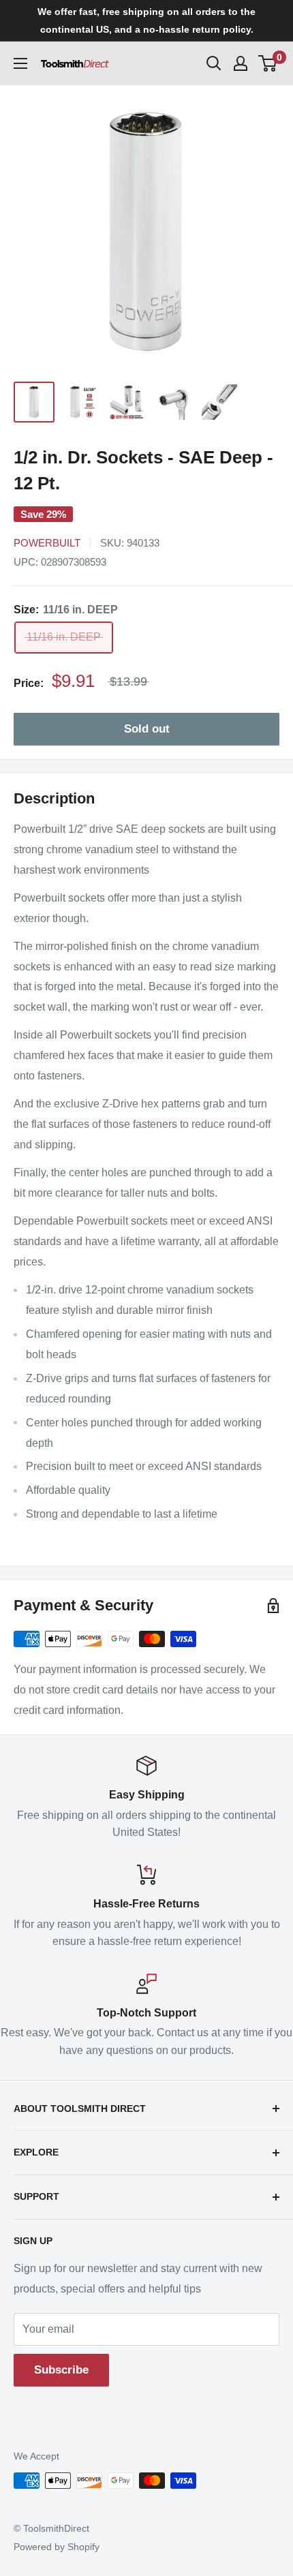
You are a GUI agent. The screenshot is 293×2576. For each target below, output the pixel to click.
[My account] (241, 63)
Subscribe (61, 2370)
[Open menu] (20, 63)
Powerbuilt (47, 543)
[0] (268, 63)
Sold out (147, 729)
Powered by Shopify (57, 2547)
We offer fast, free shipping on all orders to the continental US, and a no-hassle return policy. (146, 20)
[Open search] (214, 63)
